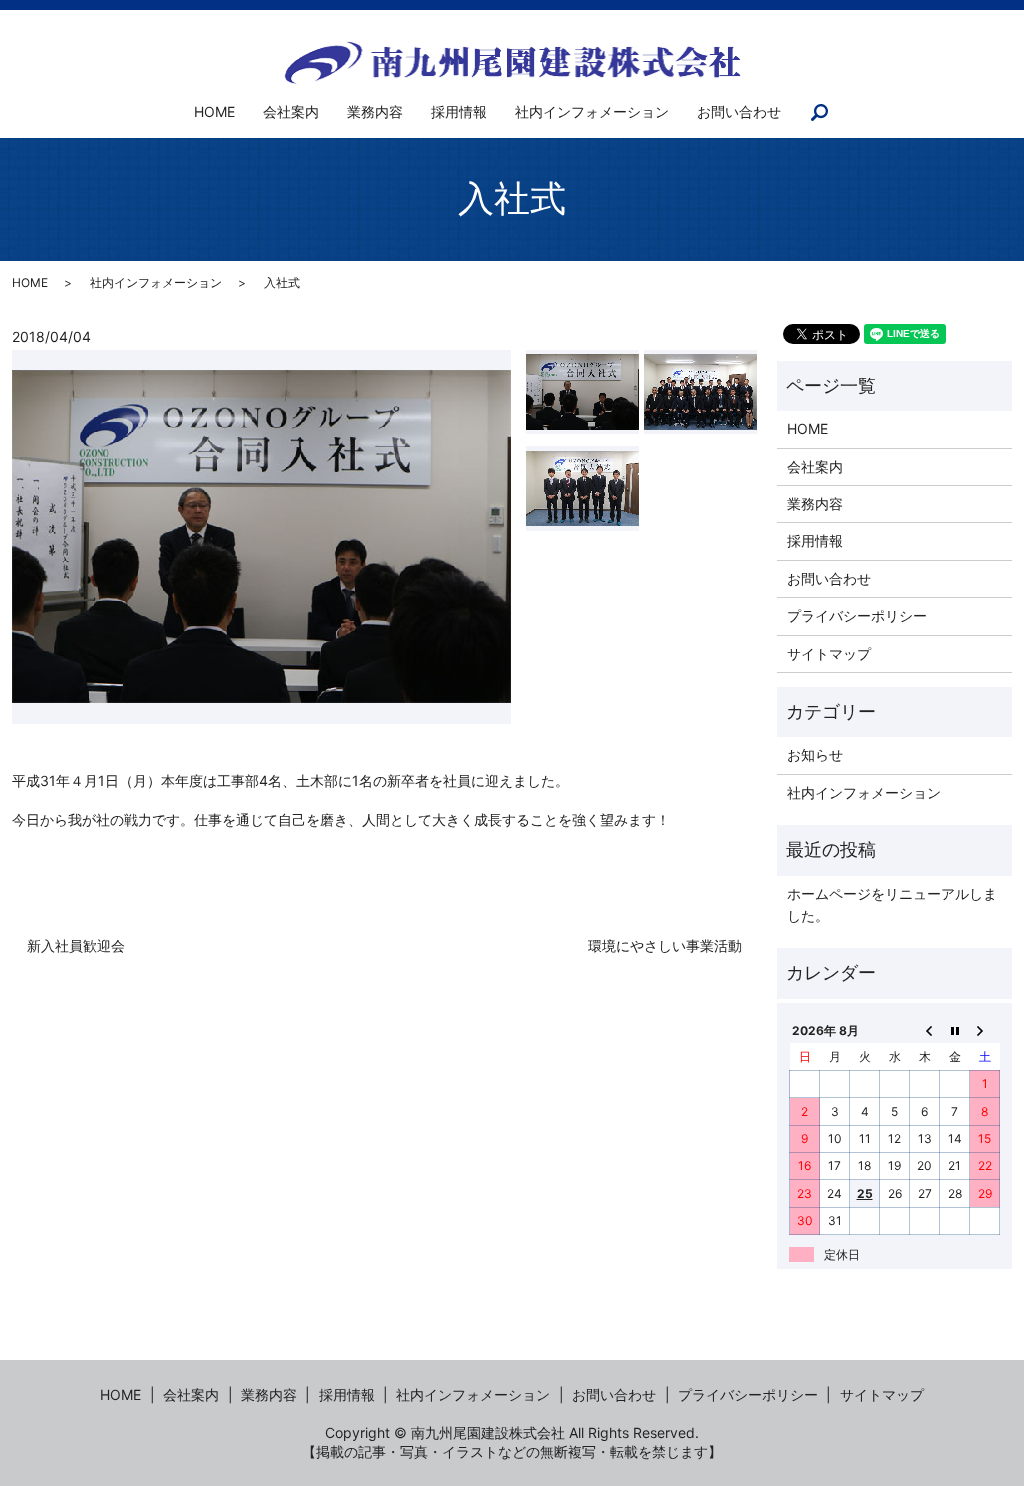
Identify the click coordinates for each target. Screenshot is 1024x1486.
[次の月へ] (985, 1030)
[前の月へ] (925, 1030)
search (832, 112)
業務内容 (375, 111)
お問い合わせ (739, 111)
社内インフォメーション (592, 111)
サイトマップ (829, 653)
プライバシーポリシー (857, 615)
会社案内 (291, 111)
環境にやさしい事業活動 (665, 945)
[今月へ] (955, 1030)
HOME (214, 111)
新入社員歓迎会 (76, 945)
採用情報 (459, 111)
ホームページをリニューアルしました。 (892, 904)
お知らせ (815, 754)
